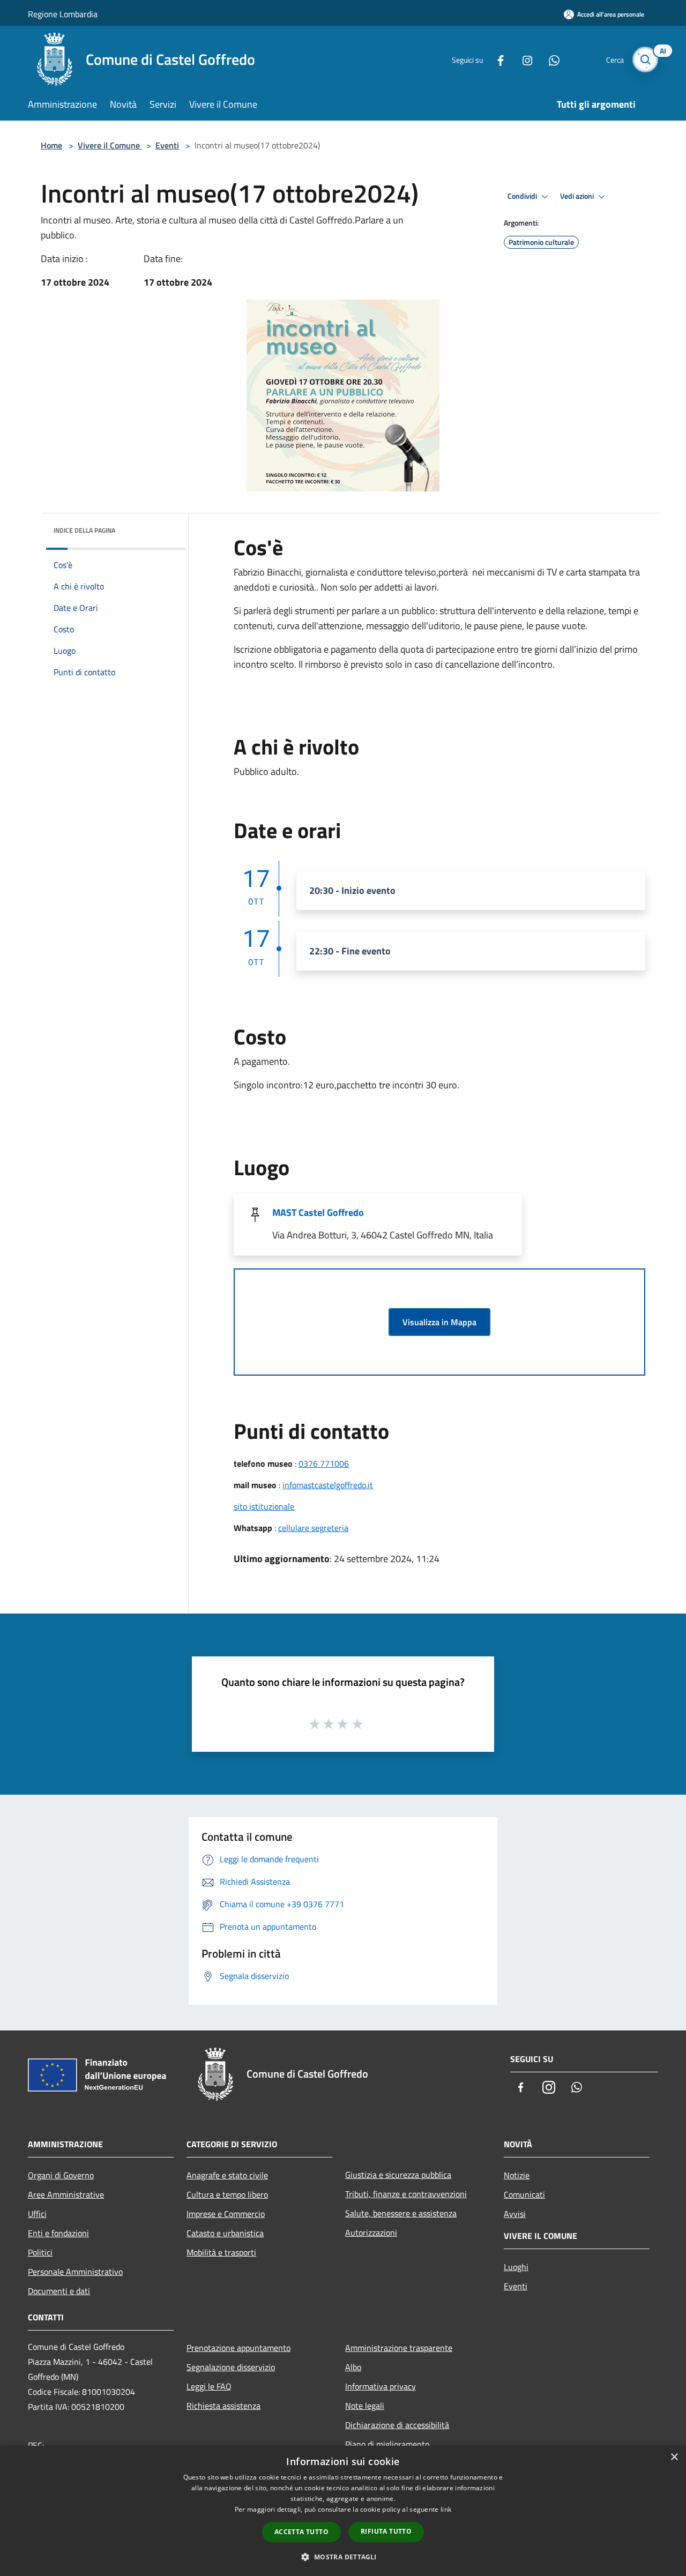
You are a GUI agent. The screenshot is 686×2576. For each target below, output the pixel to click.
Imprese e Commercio (226, 2214)
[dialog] (343, 2511)
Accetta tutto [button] (301, 2532)
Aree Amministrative (66, 2194)
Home (51, 145)
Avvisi (515, 2214)
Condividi (523, 196)
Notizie (517, 2175)
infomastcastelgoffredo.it (328, 1485)
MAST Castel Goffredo (318, 1212)
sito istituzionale (264, 1506)
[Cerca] (645, 59)
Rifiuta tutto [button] (386, 2531)
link (446, 2509)
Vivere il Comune (110, 145)
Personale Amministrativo (75, 2272)
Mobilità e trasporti (221, 2252)
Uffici (37, 2214)
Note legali (365, 2406)
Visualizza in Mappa (439, 1322)
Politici (40, 2252)
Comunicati (524, 2194)
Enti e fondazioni (58, 2233)
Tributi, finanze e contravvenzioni (406, 2194)
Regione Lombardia (63, 14)
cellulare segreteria (313, 1528)
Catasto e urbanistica (225, 2233)
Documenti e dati (59, 2291)
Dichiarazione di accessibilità (397, 2425)
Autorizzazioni (371, 2232)
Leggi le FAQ (209, 2386)
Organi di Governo (61, 2175)
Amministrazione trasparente (399, 2348)
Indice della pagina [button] (84, 530)
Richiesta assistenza (223, 2406)
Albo (353, 2367)
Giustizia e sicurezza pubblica (398, 2175)
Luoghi (516, 2267)
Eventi (167, 145)
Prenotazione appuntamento (238, 2348)
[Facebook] (496, 59)
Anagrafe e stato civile (227, 2175)
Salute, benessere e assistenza (401, 2213)
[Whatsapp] (550, 59)
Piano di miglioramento (387, 2444)
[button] (343, 2557)
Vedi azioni (578, 196)
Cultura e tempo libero (227, 2194)
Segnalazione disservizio (231, 2367)
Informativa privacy (381, 2386)
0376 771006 (324, 1464)
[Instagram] (523, 59)
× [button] (674, 2457)
